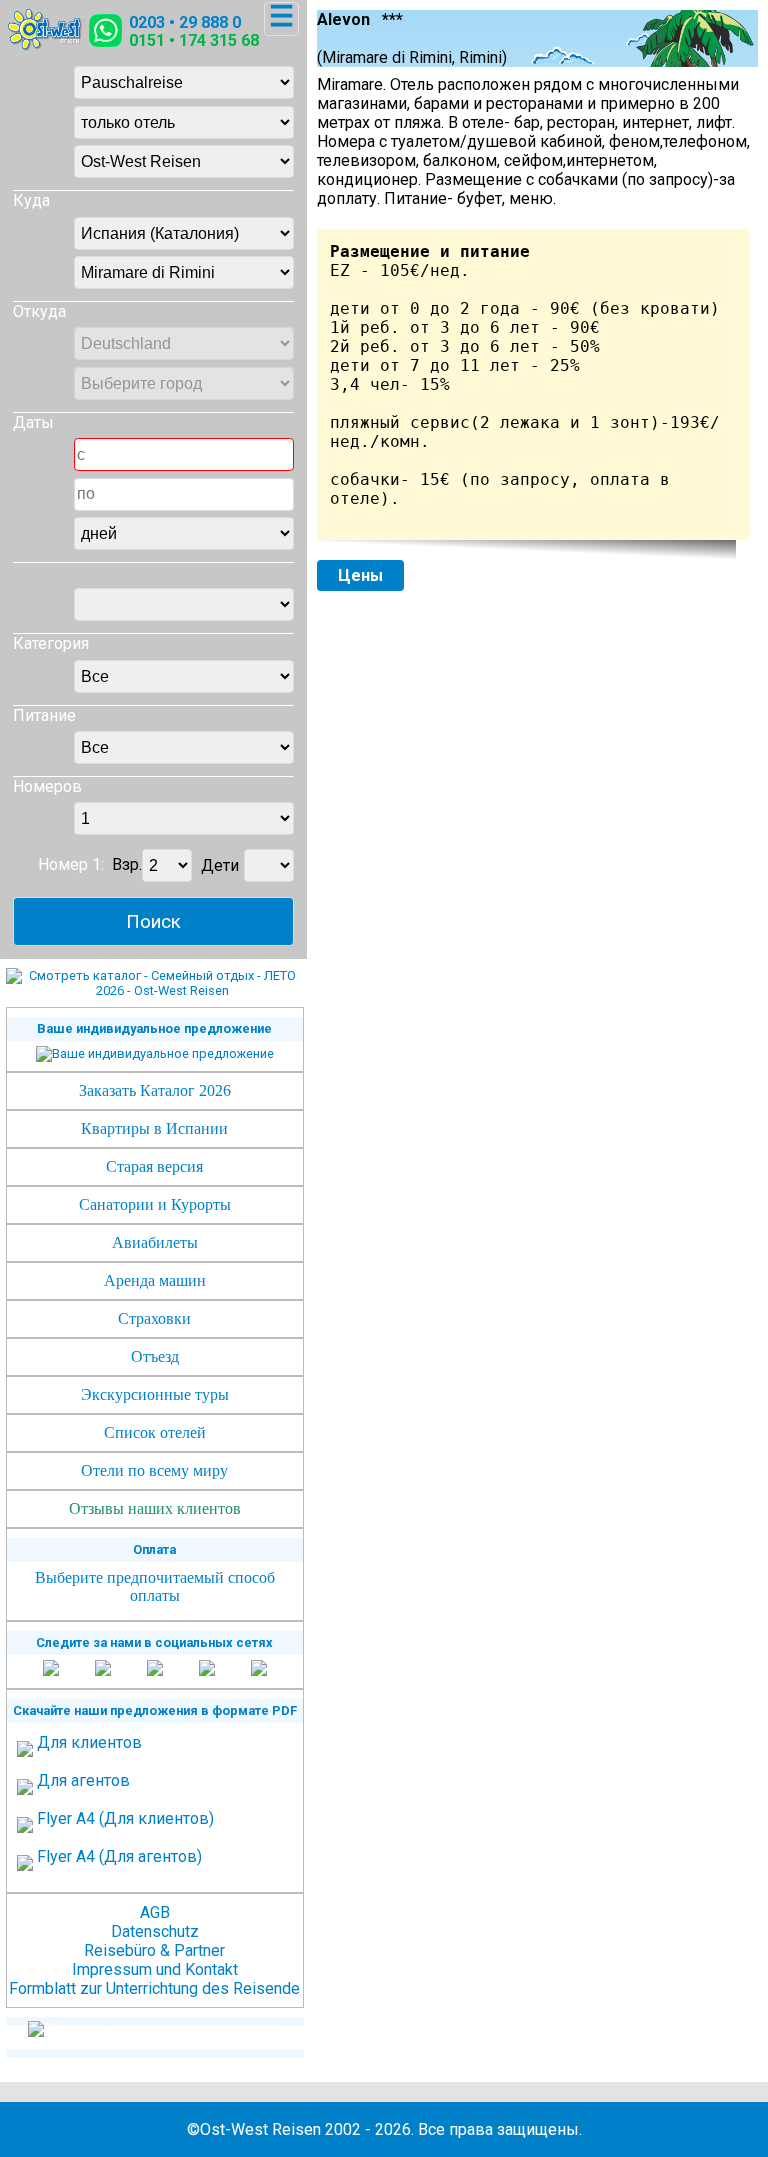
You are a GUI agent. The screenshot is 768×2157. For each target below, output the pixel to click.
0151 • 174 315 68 (194, 40)
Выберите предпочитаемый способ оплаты (155, 1586)
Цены (360, 575)
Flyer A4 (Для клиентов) (125, 1818)
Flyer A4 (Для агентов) (119, 1856)
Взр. (127, 865)
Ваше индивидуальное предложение (154, 1028)
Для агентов (83, 1780)
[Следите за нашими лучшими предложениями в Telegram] (207, 1669)
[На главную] (47, 45)
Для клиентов (89, 1742)
